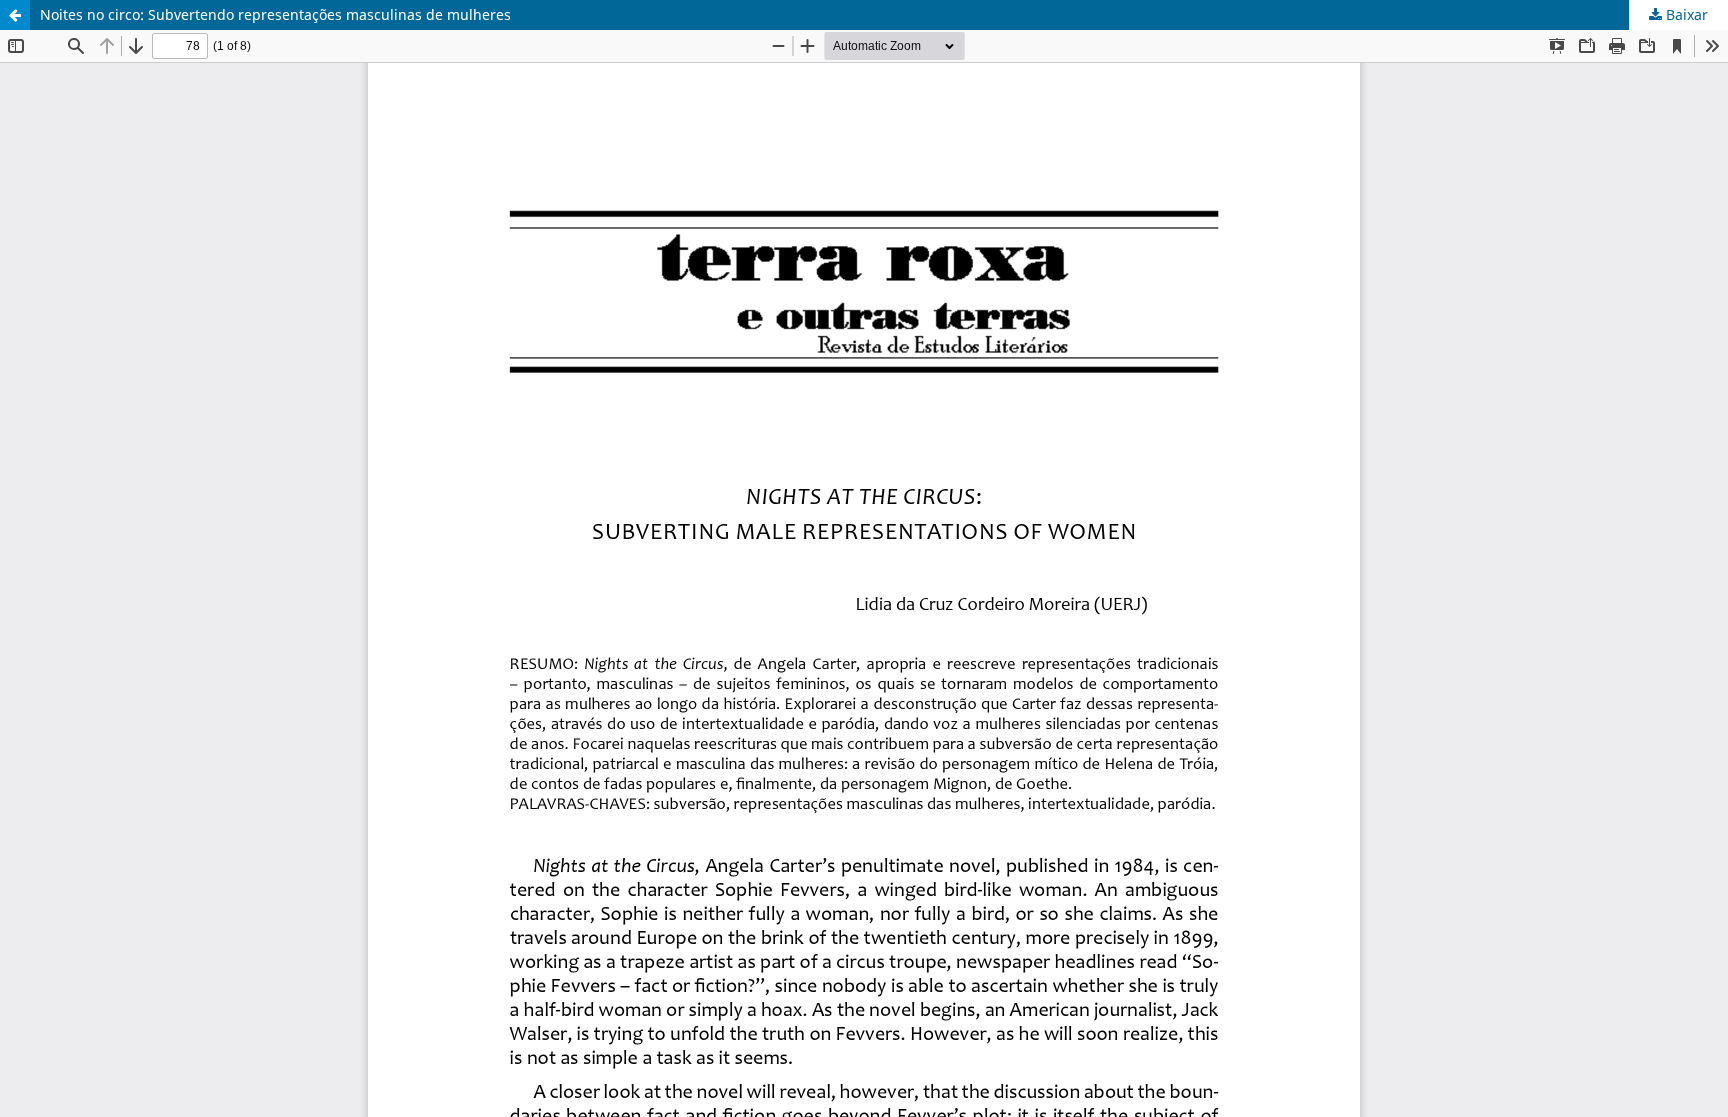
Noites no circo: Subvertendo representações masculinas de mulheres (275, 14)
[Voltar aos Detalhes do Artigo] (15, 15)
